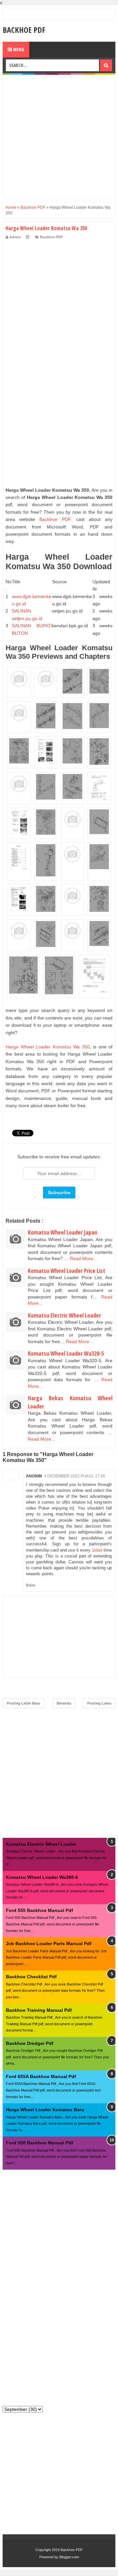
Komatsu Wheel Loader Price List (67, 1271)
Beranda (64, 1703)
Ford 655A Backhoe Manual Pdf (41, 2076)
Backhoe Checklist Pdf (31, 1977)
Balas (31, 1585)
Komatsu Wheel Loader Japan (63, 1232)
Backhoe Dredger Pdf (30, 2043)
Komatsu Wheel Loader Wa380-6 (42, 1877)
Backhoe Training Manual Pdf (39, 2010)
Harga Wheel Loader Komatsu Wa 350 (48, 1047)
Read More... (83, 1258)
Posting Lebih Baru (24, 1703)
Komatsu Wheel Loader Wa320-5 (66, 1353)
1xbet (97, 1550)
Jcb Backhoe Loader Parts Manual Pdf (49, 1943)
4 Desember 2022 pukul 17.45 (75, 1476)
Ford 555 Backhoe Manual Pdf (39, 1910)
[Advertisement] (59, 137)
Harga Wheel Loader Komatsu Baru (45, 2110)
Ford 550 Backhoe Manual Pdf (39, 2143)
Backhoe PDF (24, 30)
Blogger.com (69, 2557)
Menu (18, 49)
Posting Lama (99, 1703)
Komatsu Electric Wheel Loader (64, 1315)
